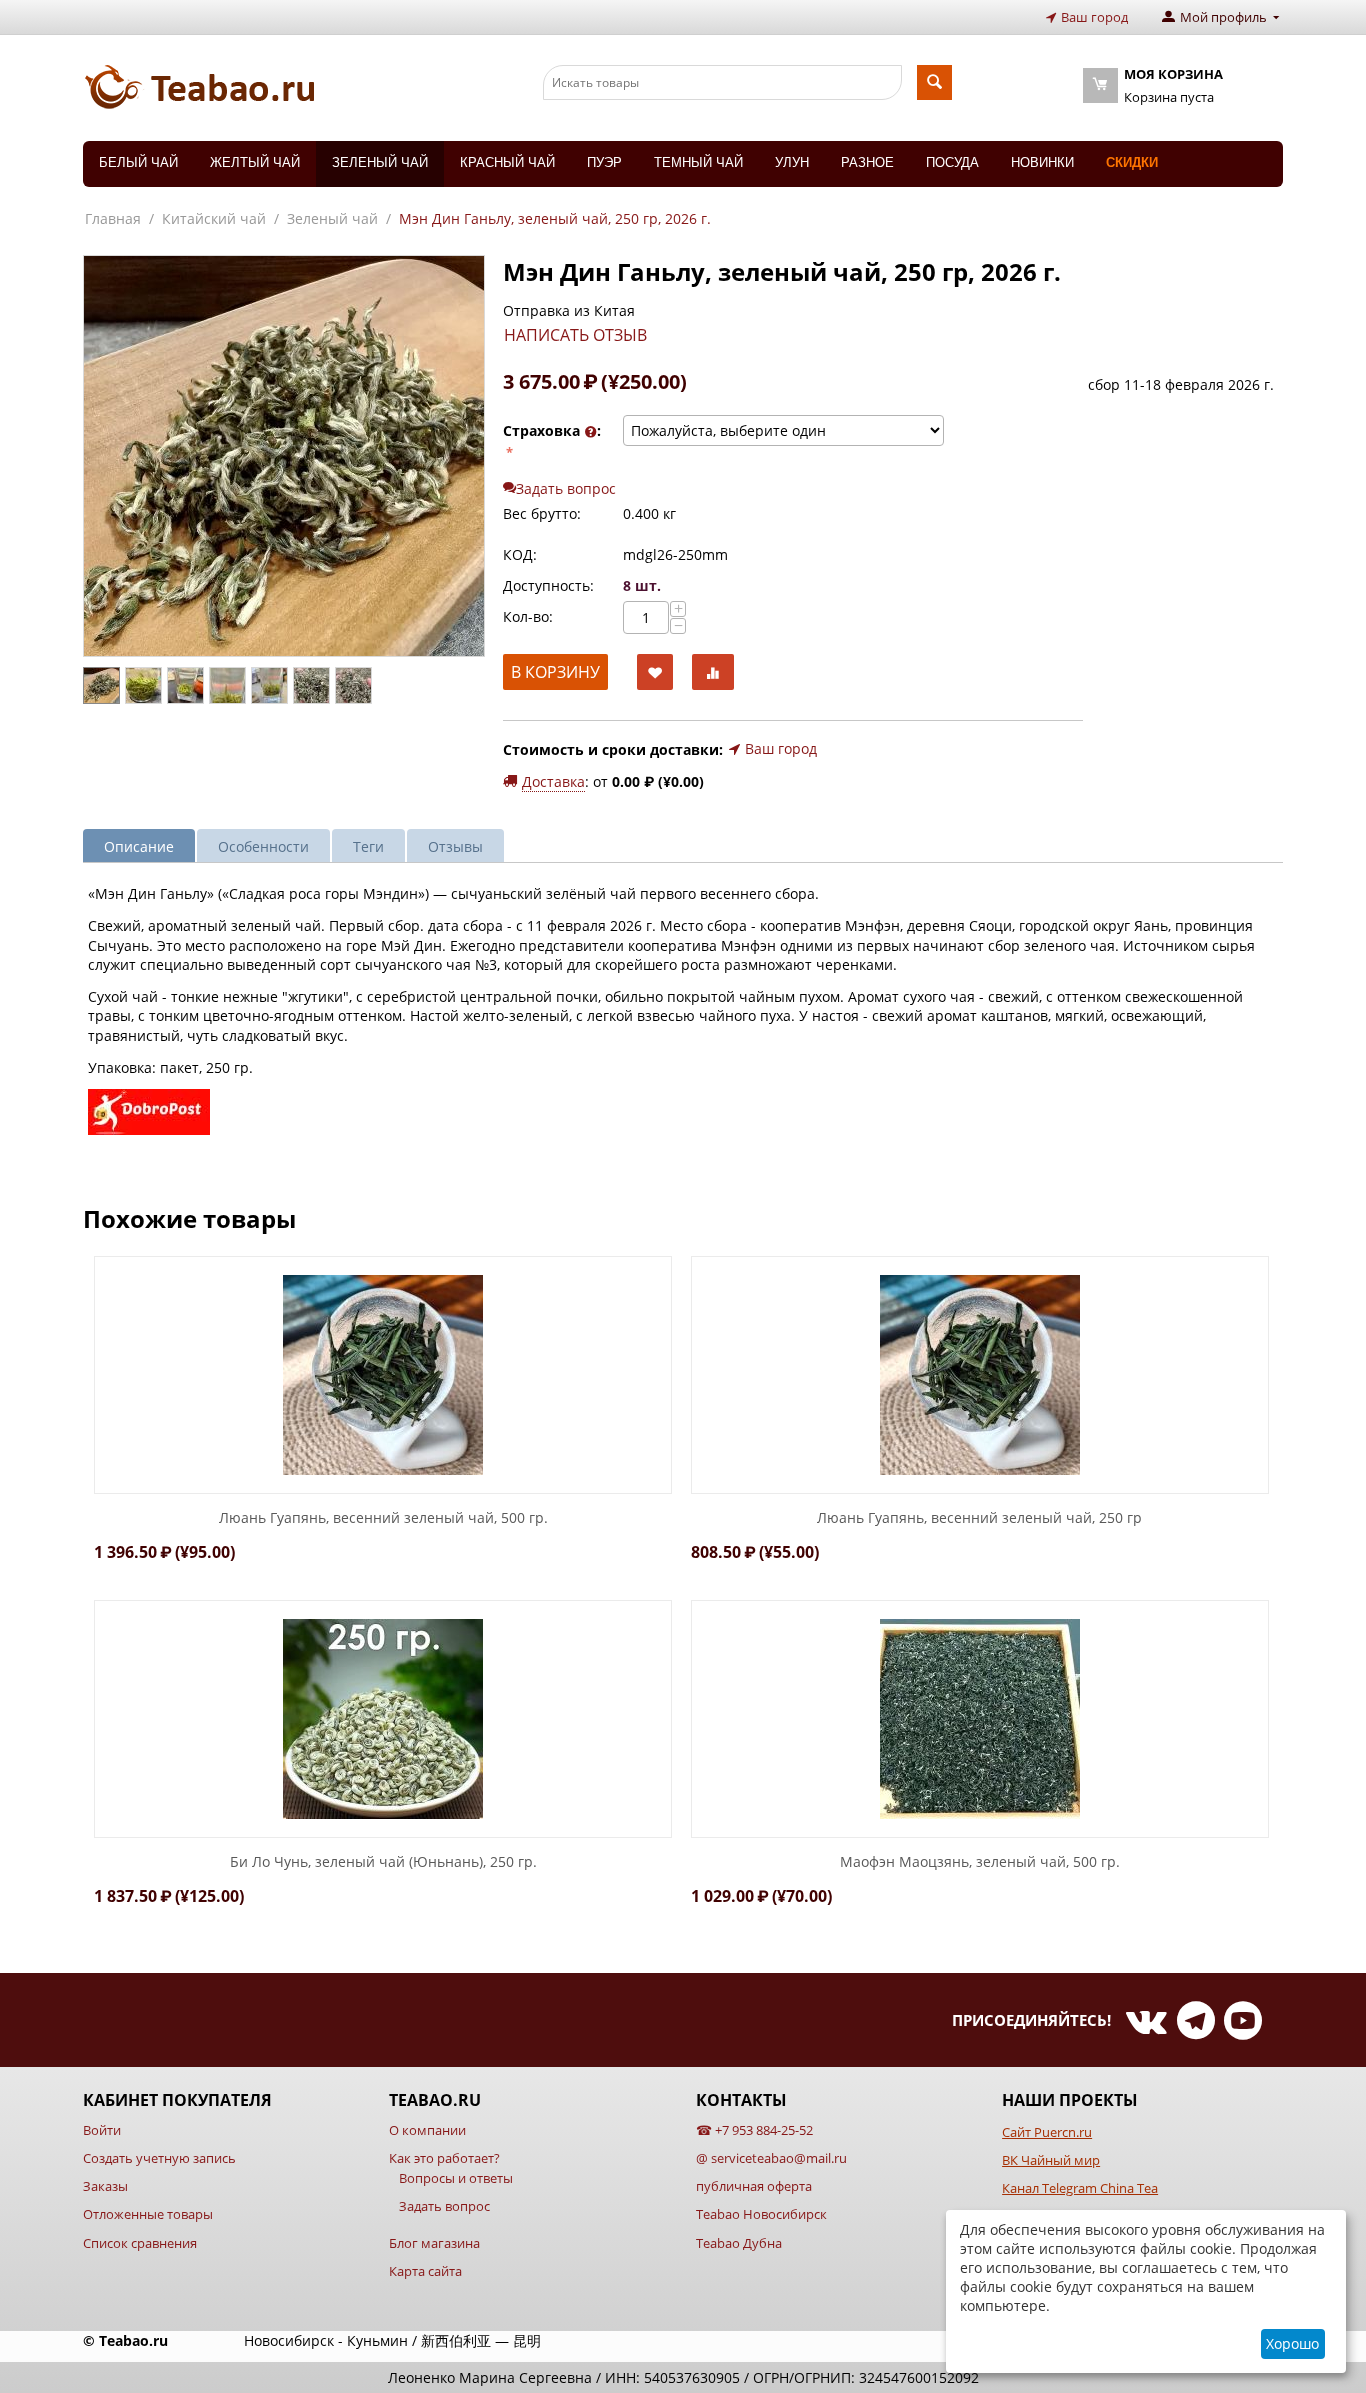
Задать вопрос (444, 2206)
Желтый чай (255, 162)
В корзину (555, 672)
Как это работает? (444, 2158)
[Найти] (934, 82)
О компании (427, 2130)
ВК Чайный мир (1051, 2160)
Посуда (952, 162)
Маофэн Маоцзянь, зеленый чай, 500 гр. (980, 1862)
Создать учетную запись (159, 2158)
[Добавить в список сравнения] (713, 672)
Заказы (105, 2186)
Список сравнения (140, 2243)
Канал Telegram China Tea (1080, 2188)
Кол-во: (528, 616)
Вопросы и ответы (456, 2178)
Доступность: (548, 585)
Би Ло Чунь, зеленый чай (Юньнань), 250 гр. (383, 1862)
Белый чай (138, 162)
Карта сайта (425, 2271)
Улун (792, 162)
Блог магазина (434, 2243)
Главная (113, 218)
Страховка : (552, 430)
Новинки (1042, 162)
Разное (867, 162)
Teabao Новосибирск (761, 2214)
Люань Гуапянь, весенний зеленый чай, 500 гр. (383, 1518)
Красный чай (507, 162)
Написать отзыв (575, 335)
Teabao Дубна (739, 2243)
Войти (102, 2130)
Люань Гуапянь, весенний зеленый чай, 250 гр (979, 1518)
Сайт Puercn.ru (1047, 2132)
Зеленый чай (380, 162)
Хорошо (1292, 2343)
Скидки (1132, 162)
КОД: (520, 554)
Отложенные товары (148, 2214)
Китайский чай (214, 218)
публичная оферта (754, 2186)
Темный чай (698, 162)
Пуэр (604, 162)
